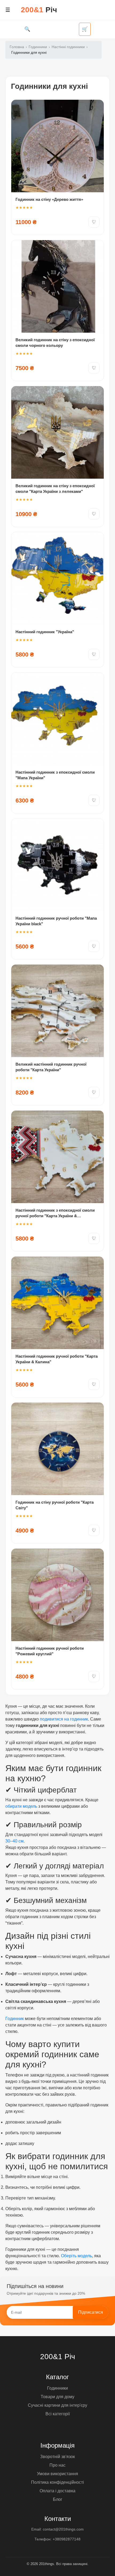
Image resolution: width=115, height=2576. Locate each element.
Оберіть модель (76, 2256)
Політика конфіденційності (57, 2482)
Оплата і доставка (57, 2491)
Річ (39, 10)
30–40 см (14, 1841)
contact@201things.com (63, 2529)
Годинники (38, 47)
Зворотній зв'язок (57, 2457)
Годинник (15, 2019)
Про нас (57, 2465)
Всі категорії (58, 2414)
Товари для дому (57, 2397)
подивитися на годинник (64, 1719)
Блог (58, 2499)
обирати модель (21, 1806)
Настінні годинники (68, 47)
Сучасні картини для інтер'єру (57, 2405)
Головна (17, 47)
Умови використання (57, 2474)
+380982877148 (67, 2539)
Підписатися (91, 2312)
